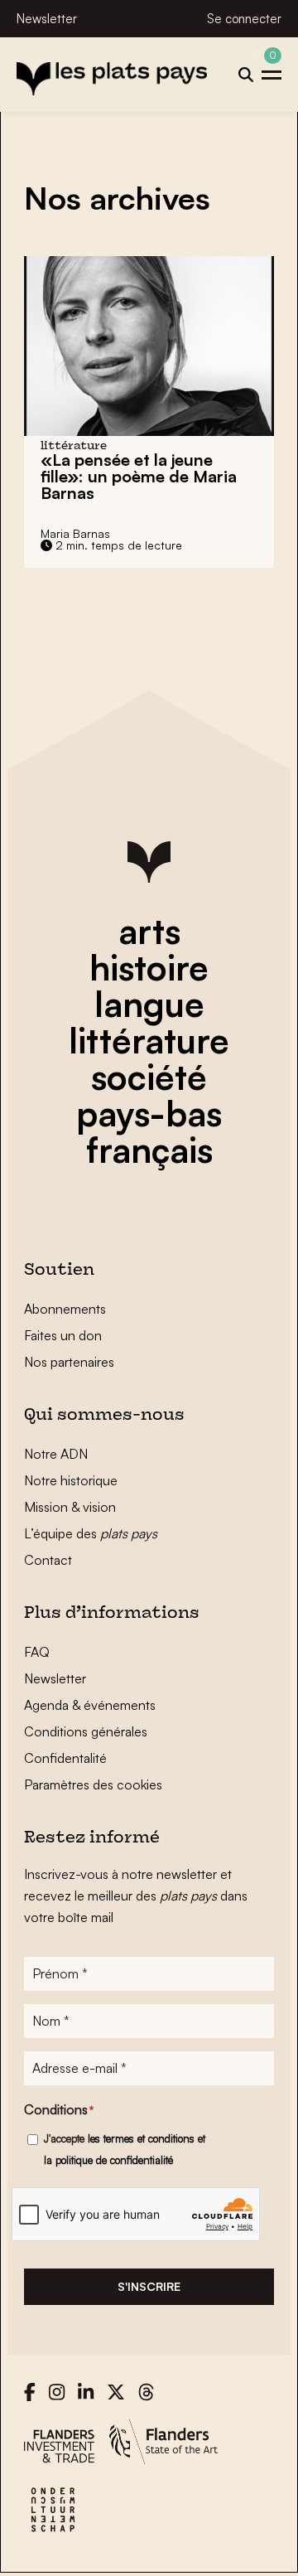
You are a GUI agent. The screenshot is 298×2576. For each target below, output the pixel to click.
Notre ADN (56, 1454)
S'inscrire (149, 2286)
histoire (149, 967)
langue (149, 1004)
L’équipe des (91, 1533)
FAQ (37, 1652)
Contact (48, 1560)
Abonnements (65, 1309)
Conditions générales (86, 1731)
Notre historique (71, 1480)
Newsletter (47, 19)
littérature (149, 1040)
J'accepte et (125, 2149)
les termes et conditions (141, 2138)
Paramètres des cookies (93, 1784)
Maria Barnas (75, 533)
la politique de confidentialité (108, 2160)
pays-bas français (149, 1131)
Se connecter (244, 19)
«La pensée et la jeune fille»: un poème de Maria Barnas (139, 476)
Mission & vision (70, 1507)
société (149, 1077)
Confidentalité (65, 1758)
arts (149, 931)
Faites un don (63, 1335)
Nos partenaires (69, 1362)
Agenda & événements (90, 1705)
